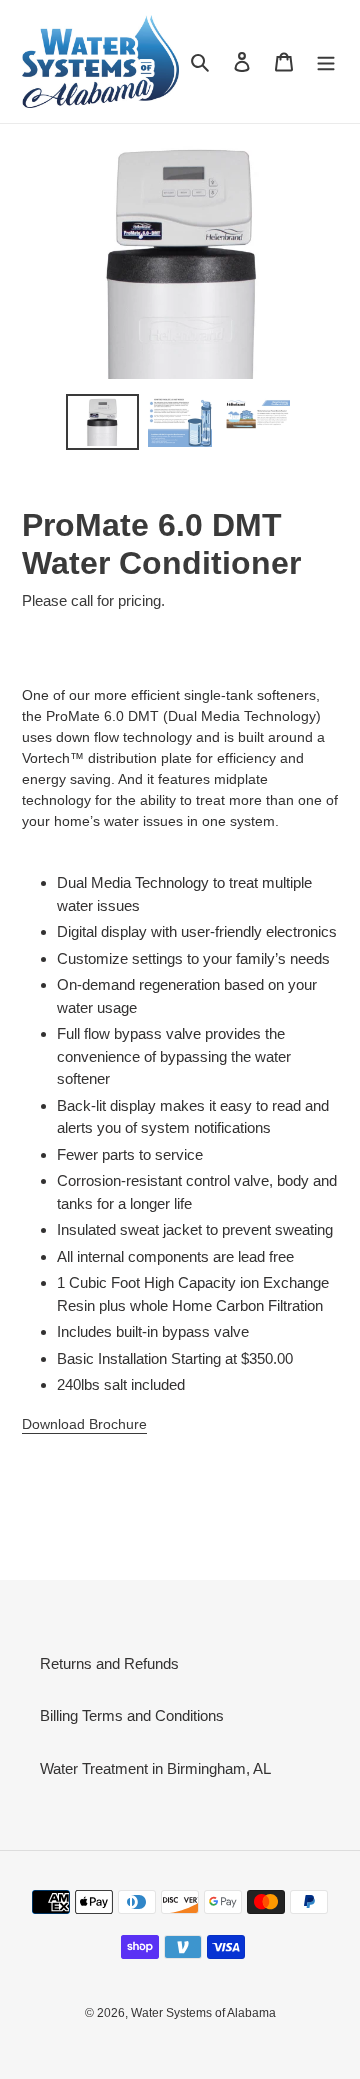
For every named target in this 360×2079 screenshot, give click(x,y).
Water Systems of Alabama (203, 2013)
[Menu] (326, 61)
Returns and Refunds (109, 1663)
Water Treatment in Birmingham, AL (155, 1768)
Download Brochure (84, 1424)
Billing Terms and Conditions (132, 1715)
